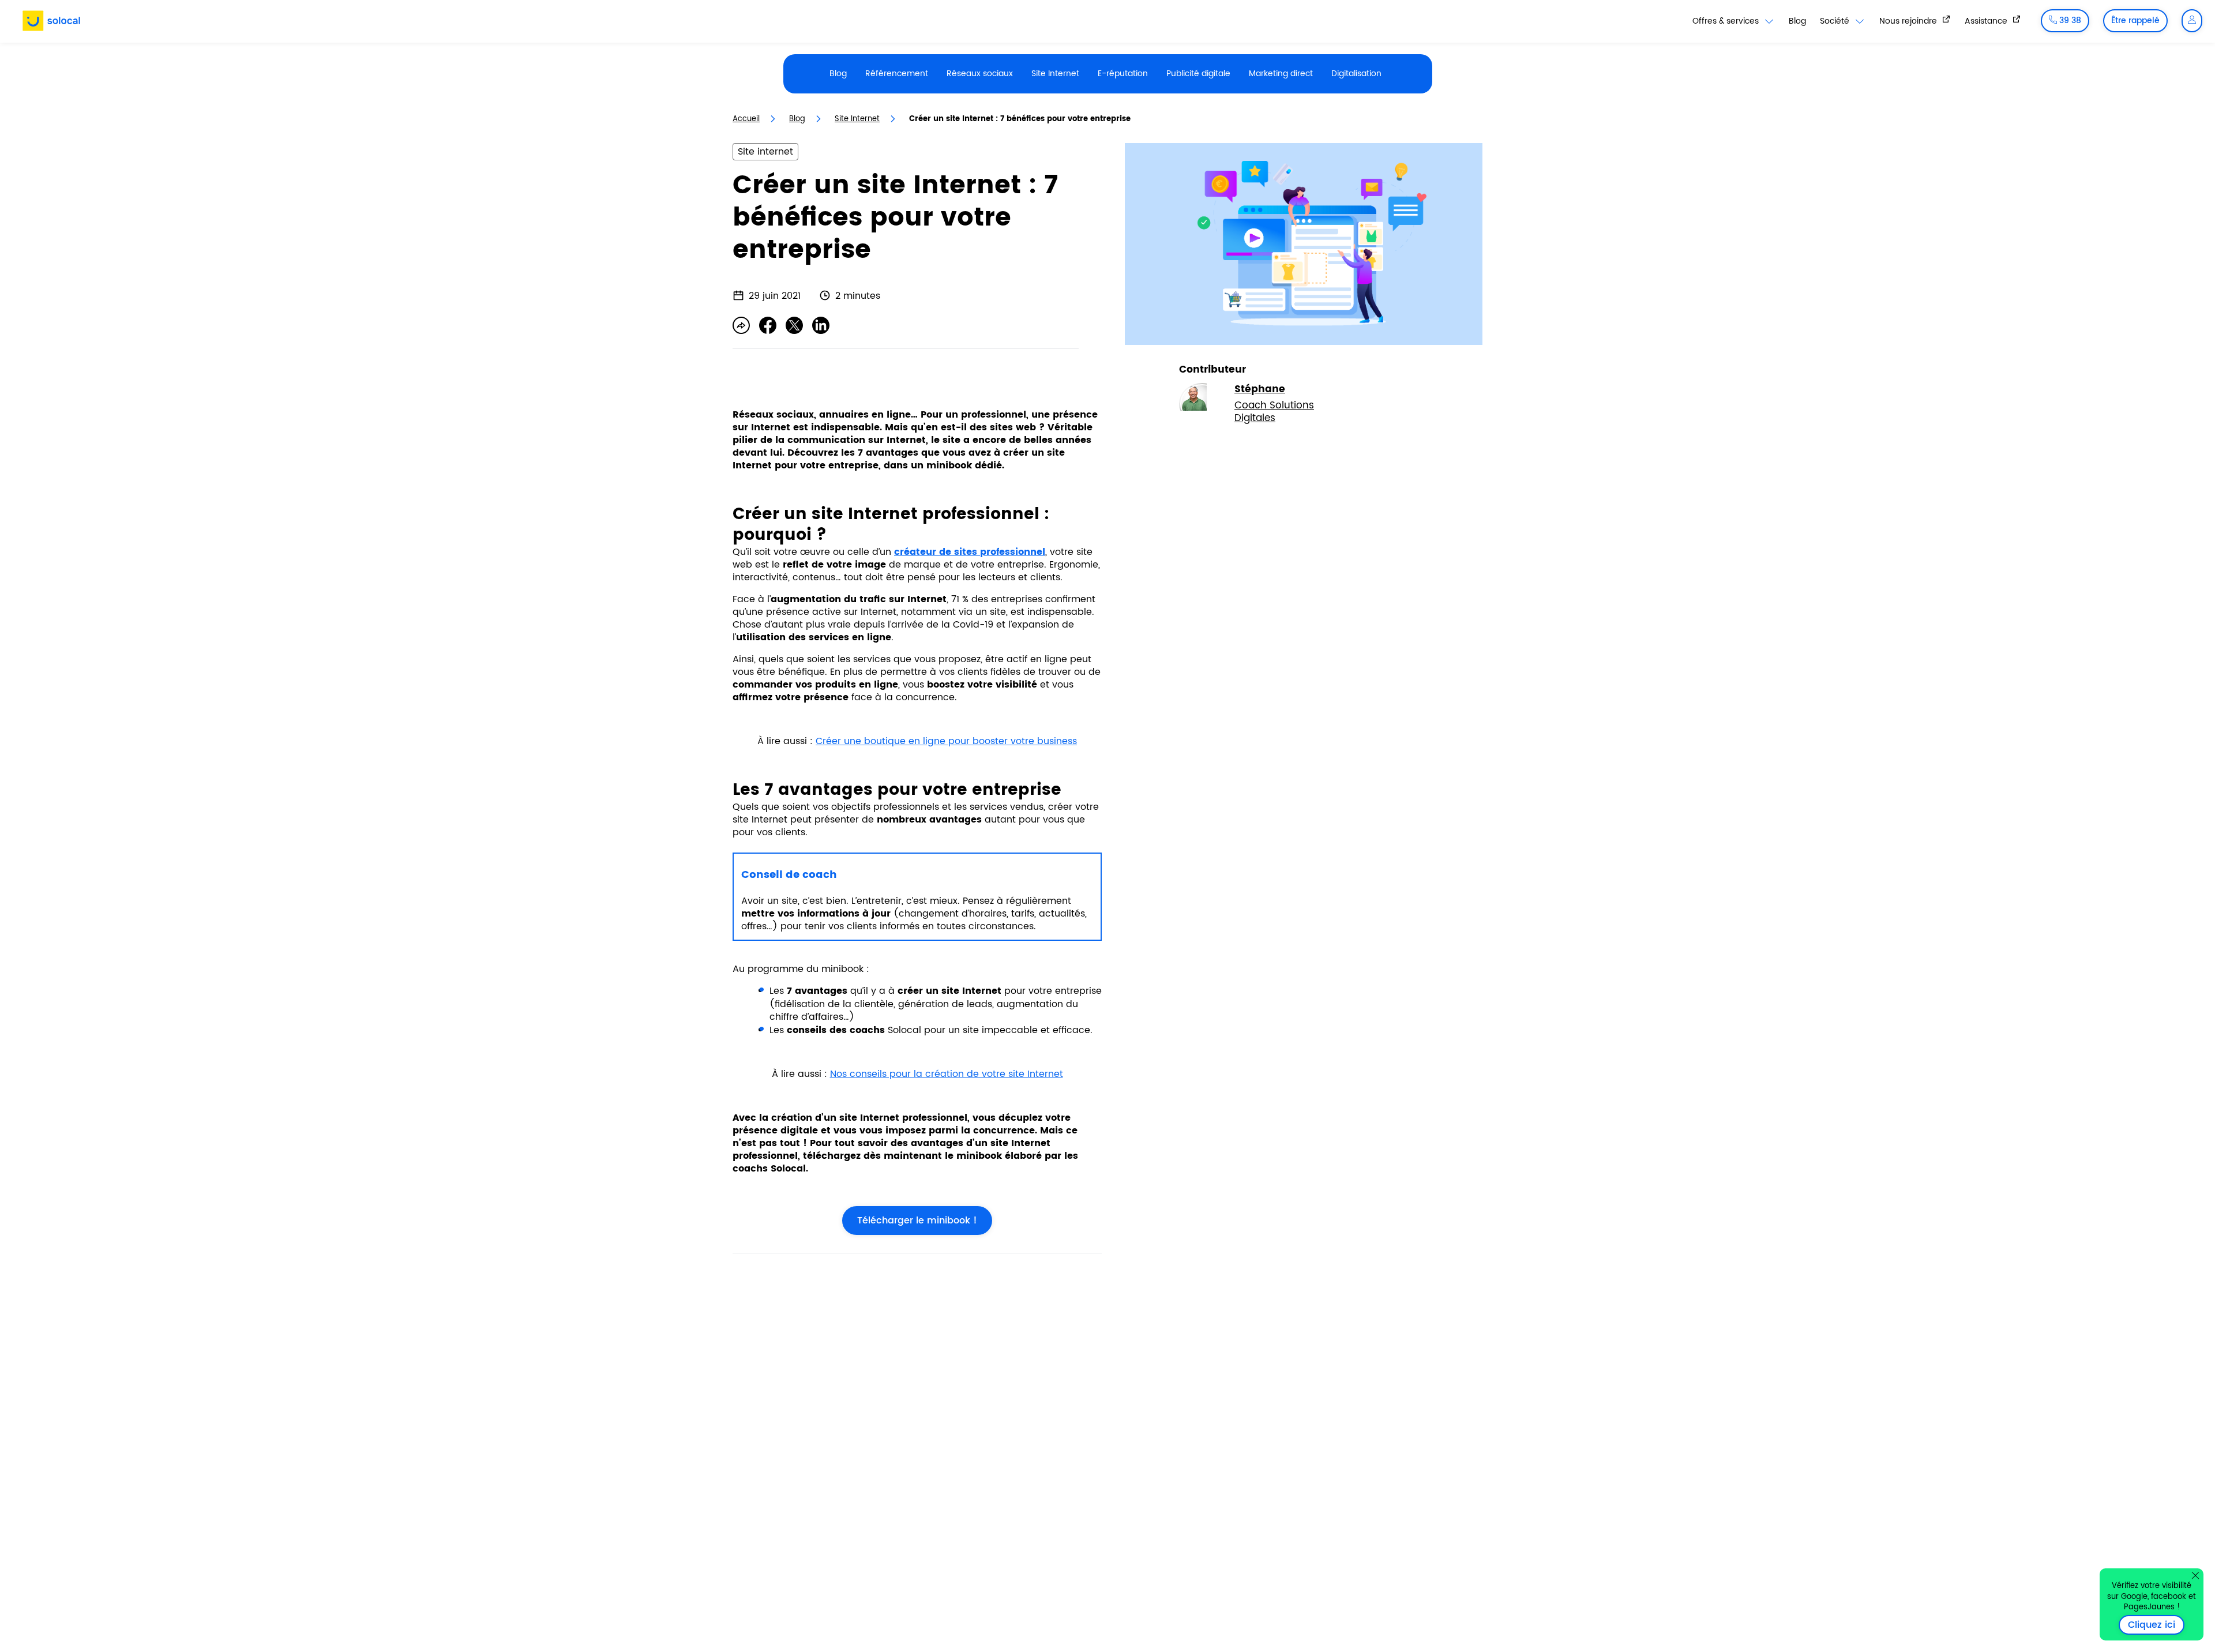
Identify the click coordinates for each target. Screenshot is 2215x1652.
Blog (1797, 21)
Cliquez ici (2156, 1625)
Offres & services (1727, 21)
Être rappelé (2135, 20)
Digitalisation (1356, 74)
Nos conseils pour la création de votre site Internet (947, 1074)
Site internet (765, 152)
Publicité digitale (1198, 74)
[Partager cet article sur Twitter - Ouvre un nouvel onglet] (794, 325)
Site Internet (1055, 74)
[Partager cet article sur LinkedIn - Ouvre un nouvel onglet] (821, 325)
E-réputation (1123, 74)
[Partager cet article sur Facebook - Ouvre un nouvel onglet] (768, 325)
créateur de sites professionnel (970, 552)
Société (1836, 21)
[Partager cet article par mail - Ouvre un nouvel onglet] (741, 325)
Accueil (746, 119)
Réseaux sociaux (980, 74)
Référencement (897, 74)
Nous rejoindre (1909, 21)
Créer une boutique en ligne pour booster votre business (946, 741)
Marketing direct (1281, 74)
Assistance (1987, 21)
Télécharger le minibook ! (910, 1221)
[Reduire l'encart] (2195, 1575)
